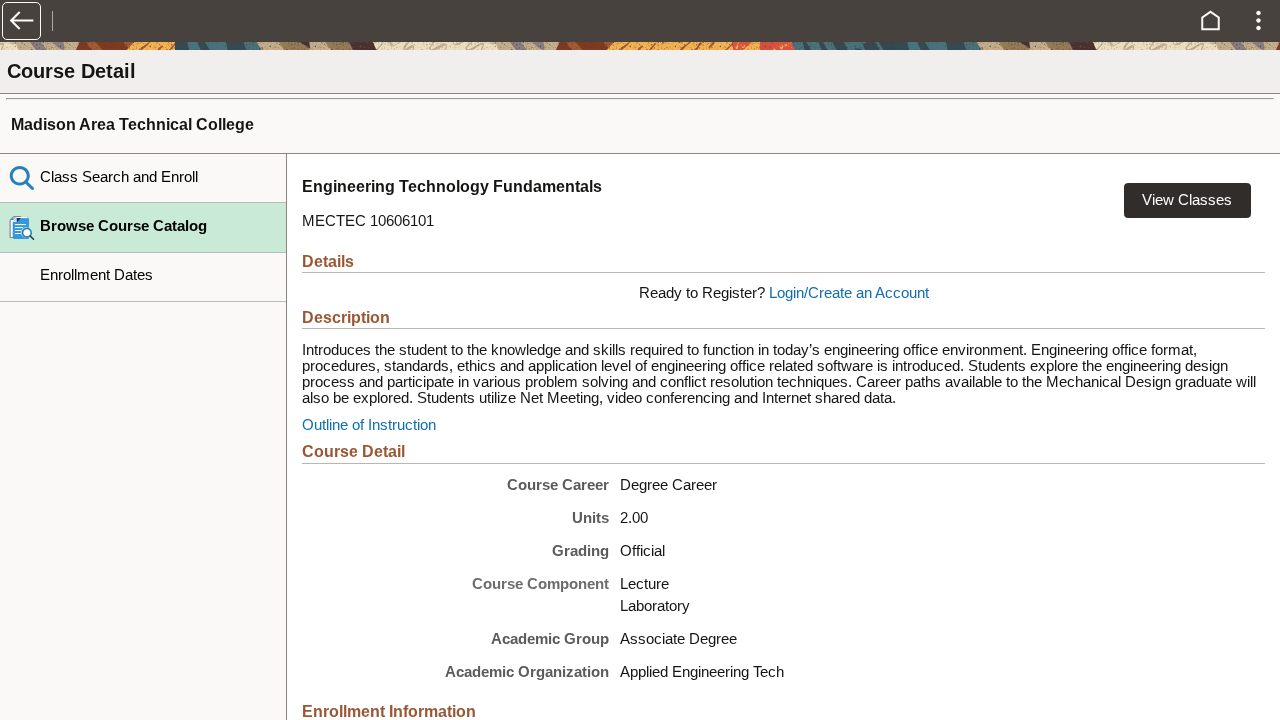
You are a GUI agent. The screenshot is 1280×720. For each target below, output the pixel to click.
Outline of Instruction (369, 425)
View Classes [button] (1187, 200)
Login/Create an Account (849, 293)
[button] (21, 21)
